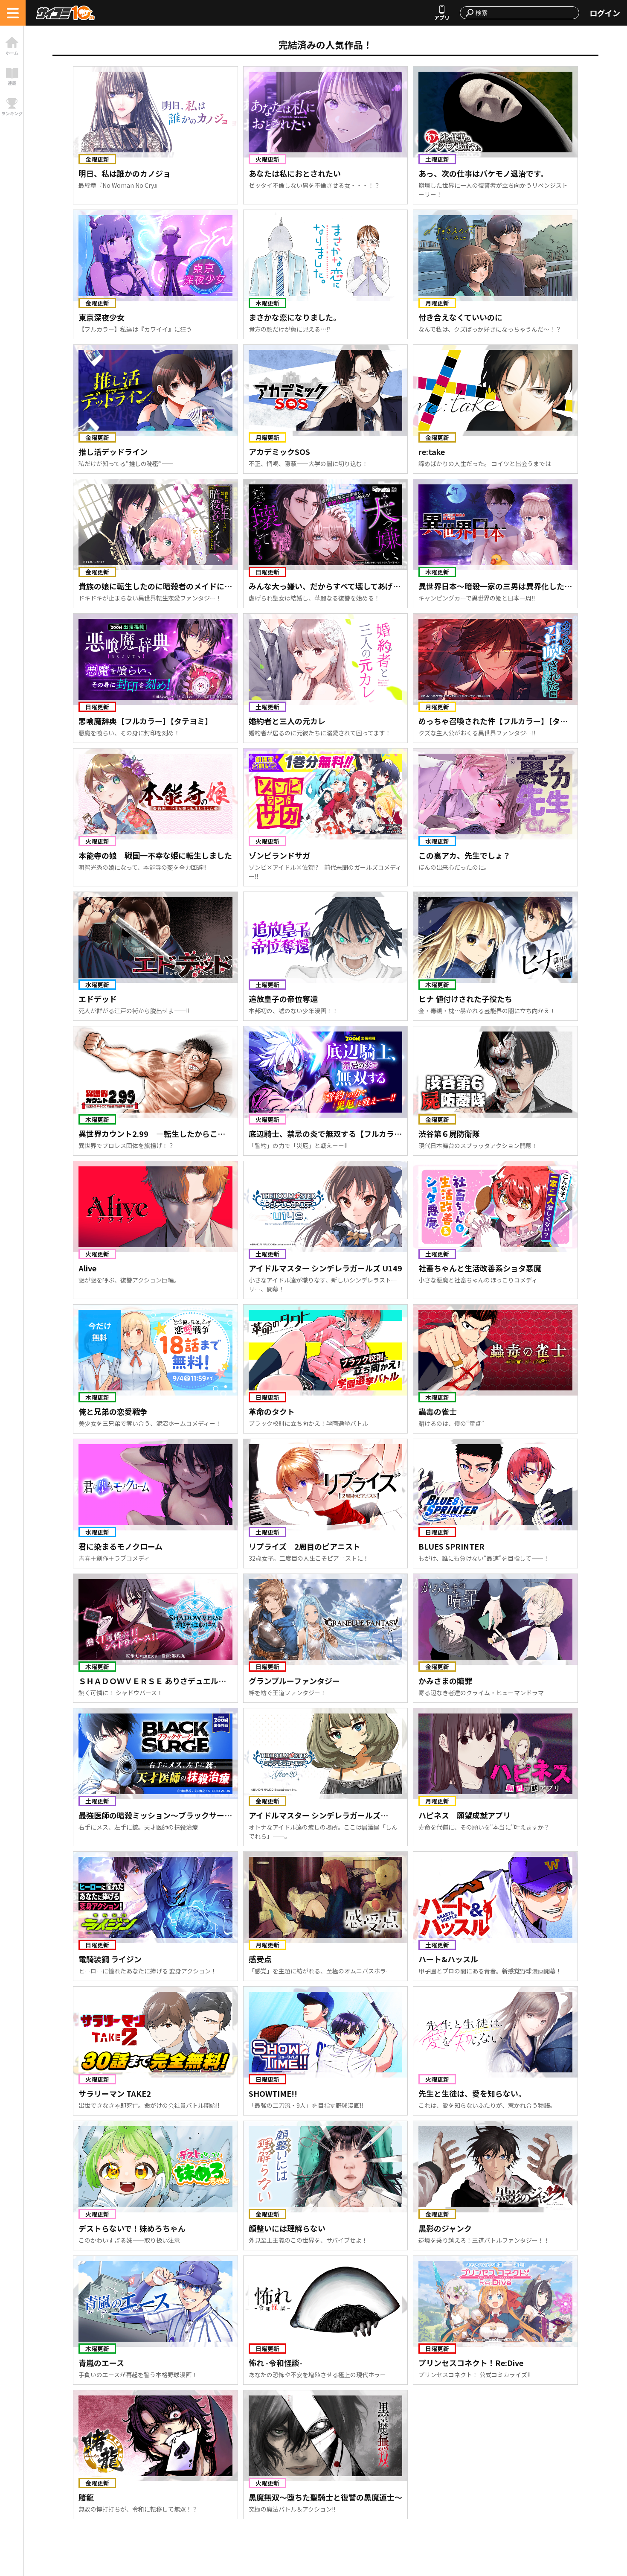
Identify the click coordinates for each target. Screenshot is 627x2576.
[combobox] (525, 13)
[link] (12, 46)
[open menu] (13, 13)
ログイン (605, 13)
